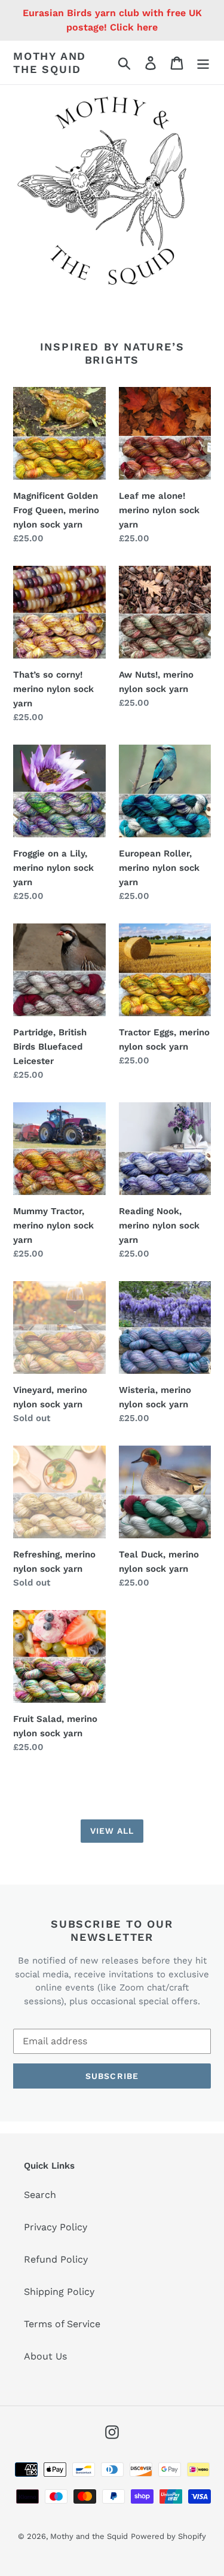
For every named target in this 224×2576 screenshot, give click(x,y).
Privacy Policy (56, 2227)
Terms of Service (62, 2324)
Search (40, 2195)
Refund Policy (56, 2259)
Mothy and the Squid (50, 63)
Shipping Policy (59, 2292)
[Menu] (203, 63)
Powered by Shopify (168, 2536)
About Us (45, 2356)
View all (112, 1831)
